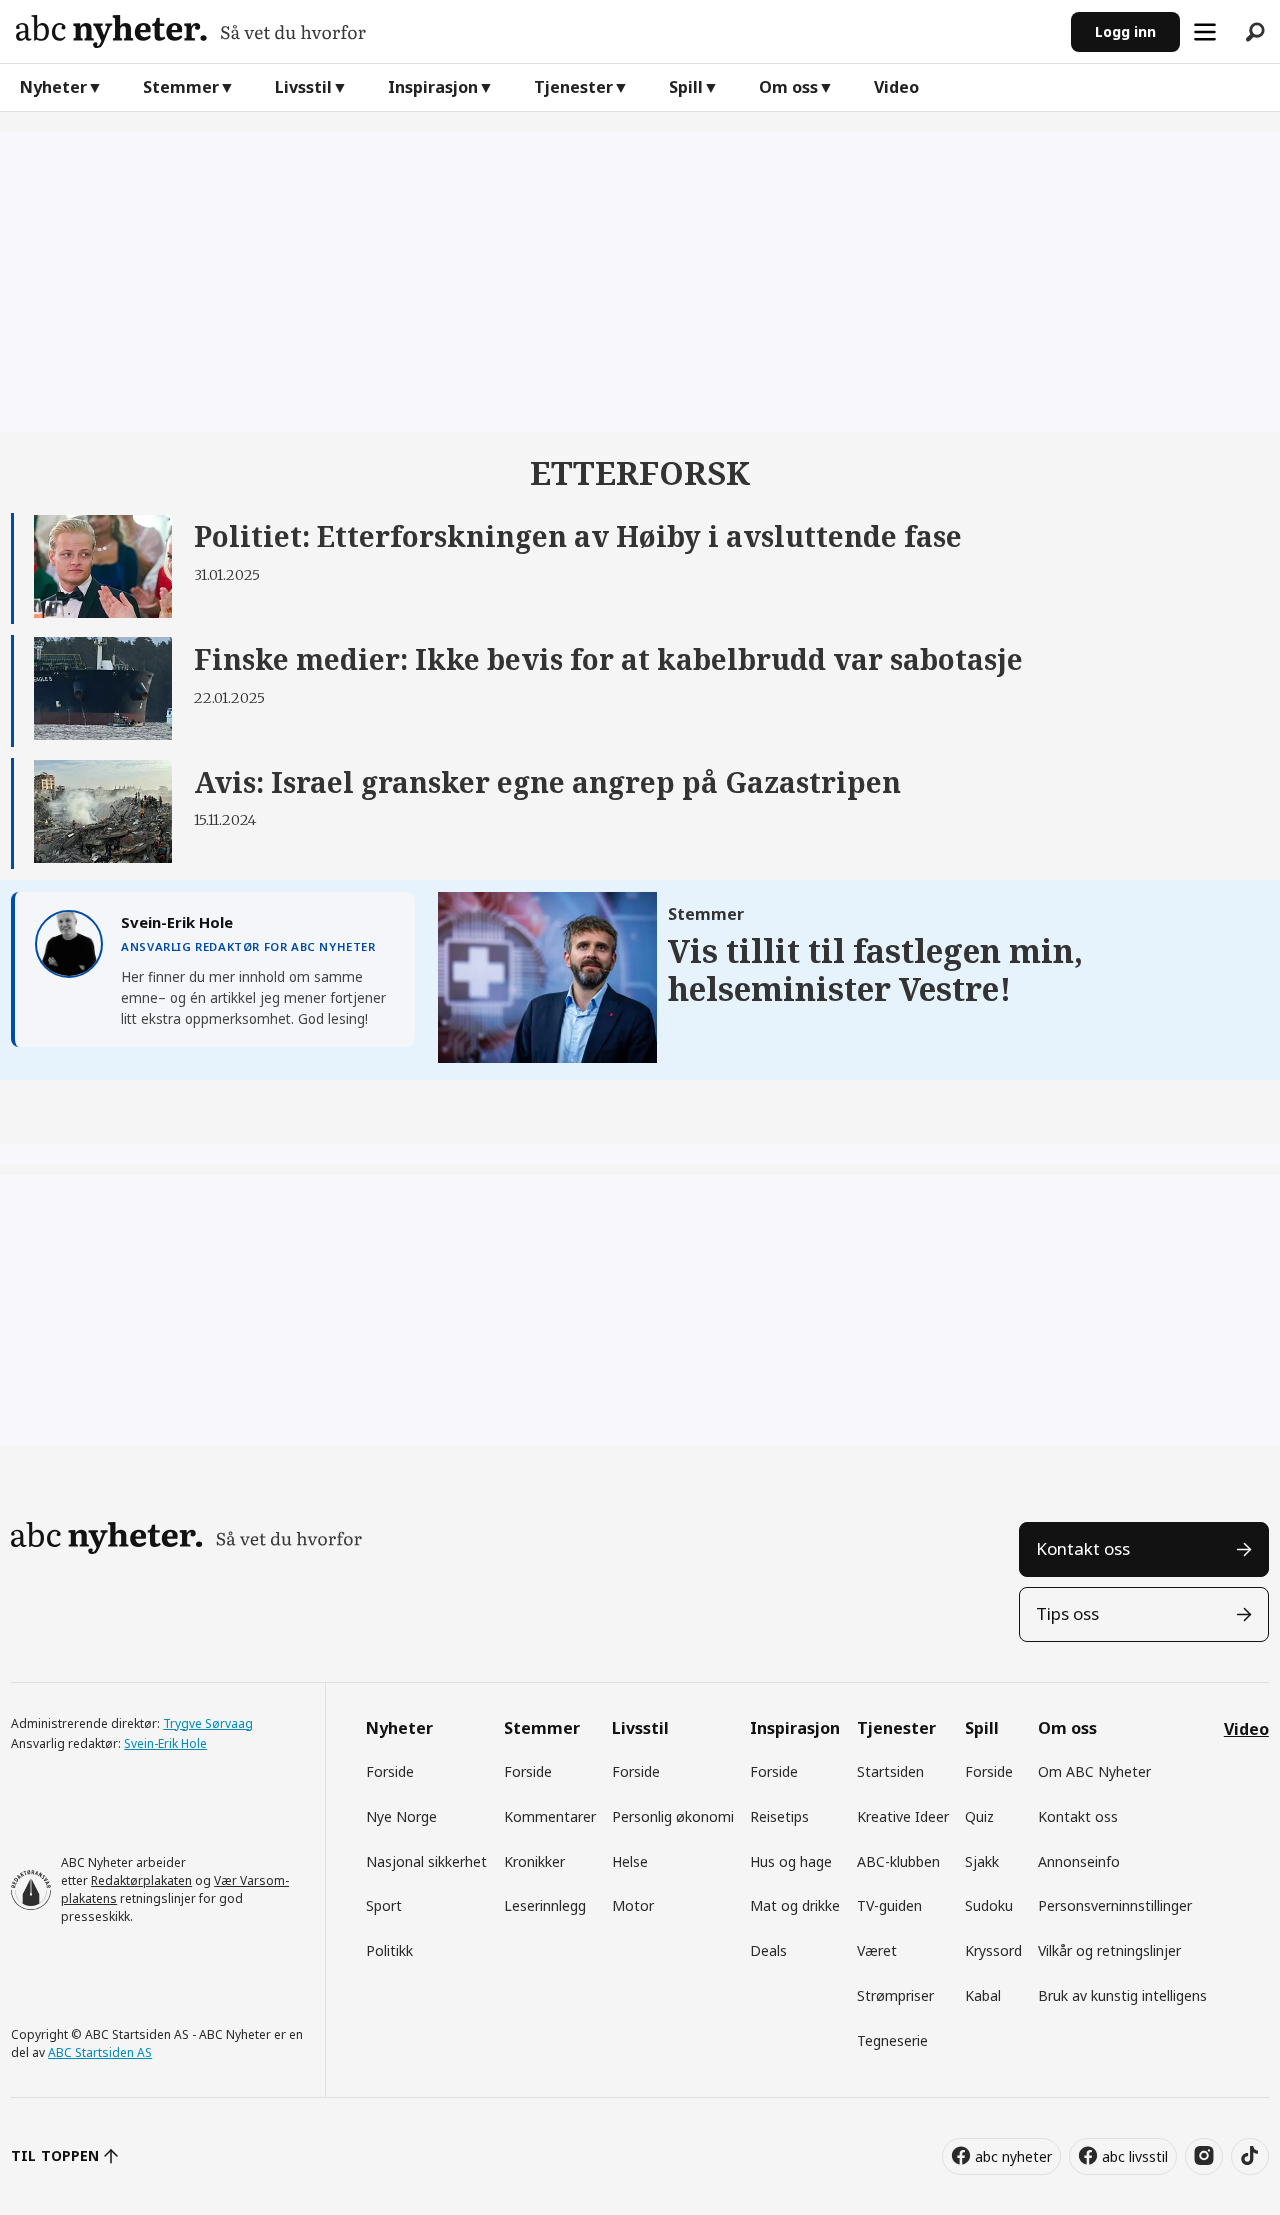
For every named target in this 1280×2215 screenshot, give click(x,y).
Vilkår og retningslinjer (1109, 1950)
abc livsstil (1135, 2156)
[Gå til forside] (535, 31)
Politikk (389, 1950)
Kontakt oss (1083, 1548)
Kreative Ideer (903, 1816)
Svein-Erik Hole (165, 1743)
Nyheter (53, 87)
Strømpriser (895, 1995)
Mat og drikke (795, 1905)
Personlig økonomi (673, 1816)
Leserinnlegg (545, 1905)
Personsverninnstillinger (1115, 1905)
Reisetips (779, 1816)
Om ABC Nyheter (1094, 1771)
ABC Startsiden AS (100, 2052)
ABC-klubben (898, 1861)
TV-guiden (889, 1905)
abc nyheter (1013, 2156)
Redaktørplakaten (141, 1880)
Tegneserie (892, 2040)
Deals (768, 1950)
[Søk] (1255, 32)
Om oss (788, 87)
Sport (384, 1905)
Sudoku (989, 1905)
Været (877, 1950)
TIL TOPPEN (55, 2155)
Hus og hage (791, 1861)
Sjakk (982, 1861)
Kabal (983, 1995)
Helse (630, 1861)
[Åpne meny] (1205, 32)
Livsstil (303, 87)
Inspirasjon (433, 87)
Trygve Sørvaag (208, 1723)
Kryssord (993, 1950)
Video (896, 87)
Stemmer (181, 87)
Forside (390, 1771)
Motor (633, 1905)
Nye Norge (401, 1816)
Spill (686, 87)
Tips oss (1067, 1613)
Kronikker (534, 1861)
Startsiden (890, 1771)
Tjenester (573, 87)
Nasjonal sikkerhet (426, 1861)
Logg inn (1125, 31)
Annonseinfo (1079, 1861)
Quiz (979, 1816)
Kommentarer (550, 1816)
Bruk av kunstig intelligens (1122, 1995)
